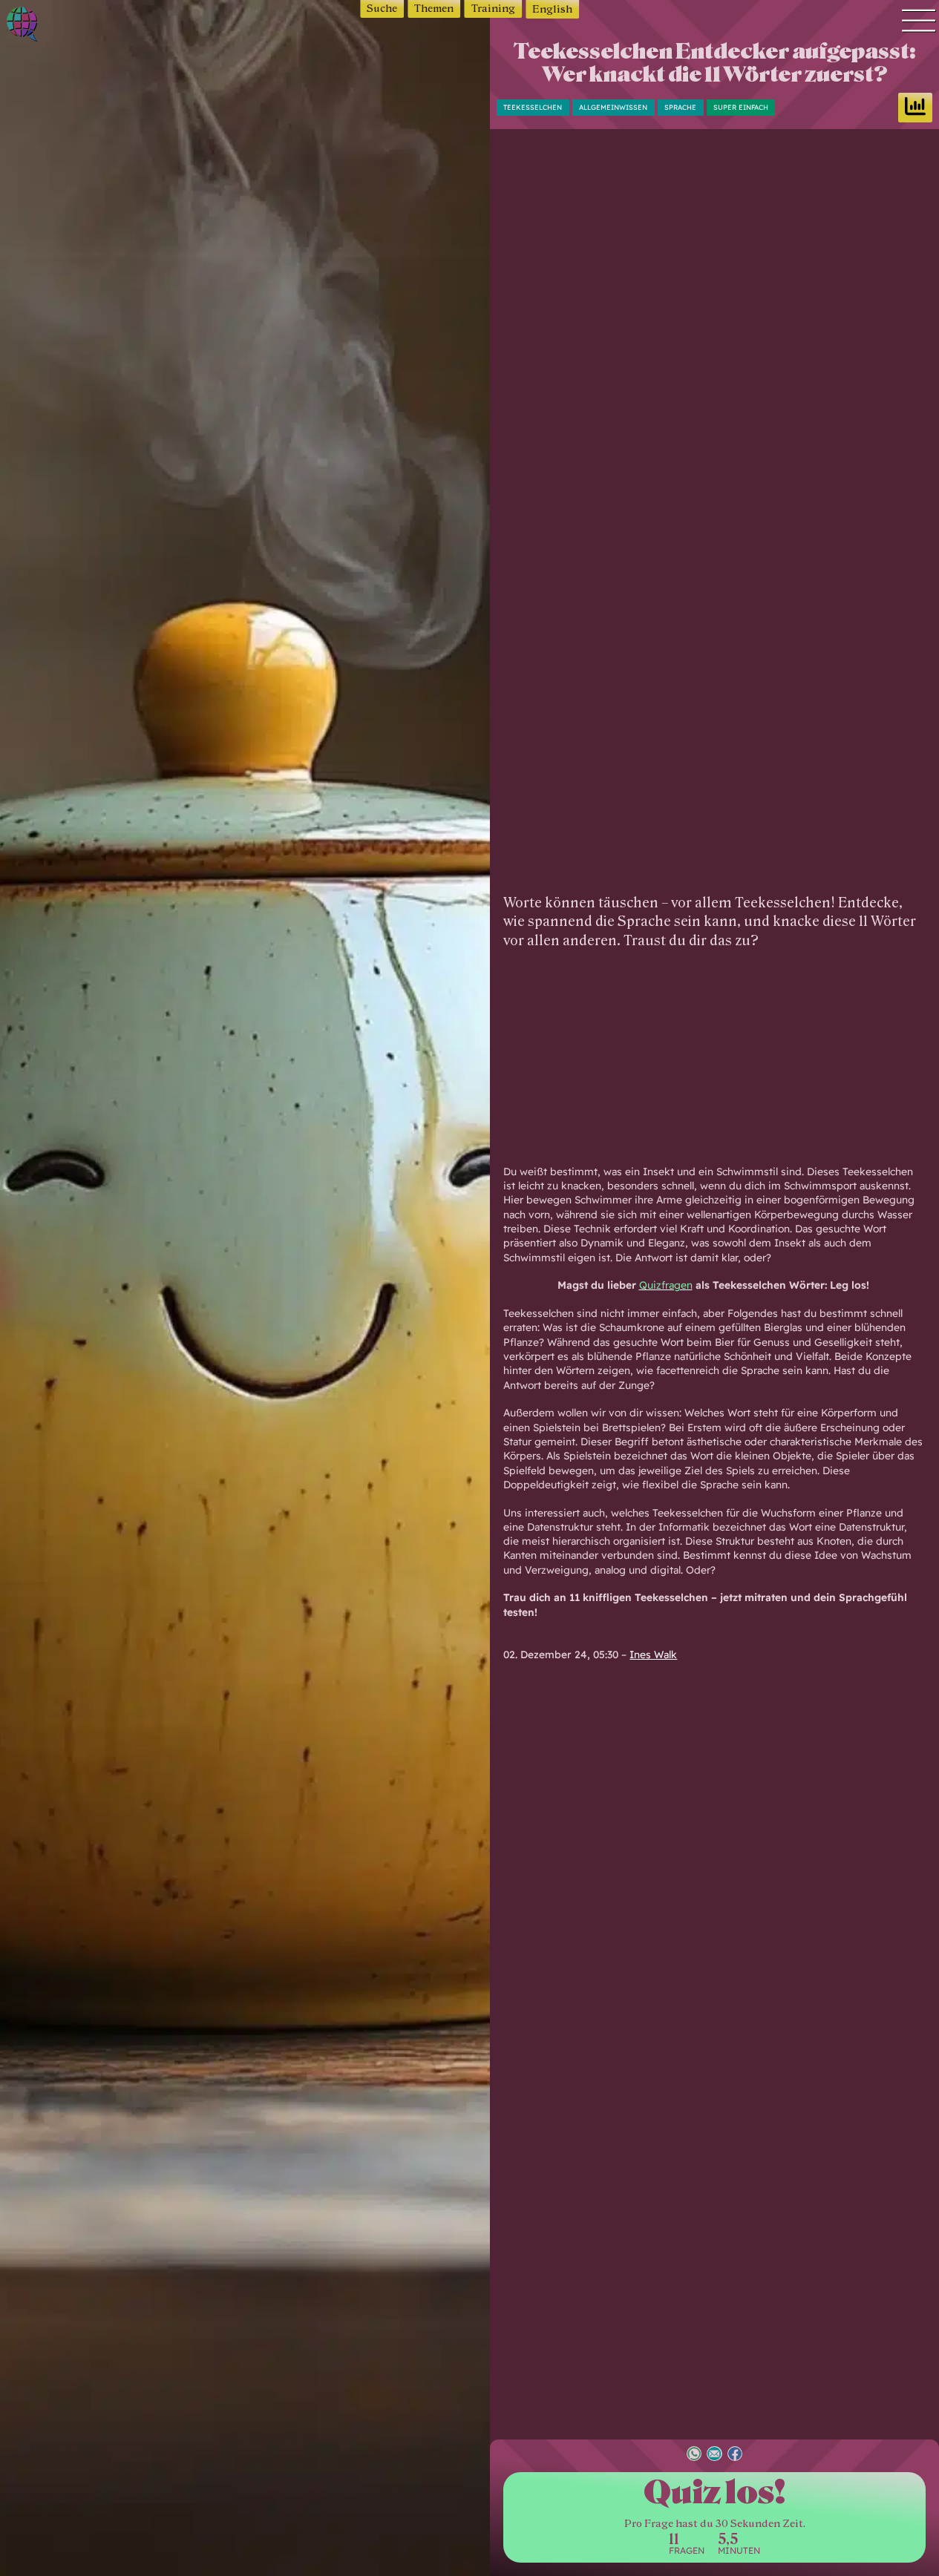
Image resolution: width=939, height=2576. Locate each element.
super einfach (741, 107)
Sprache (680, 107)
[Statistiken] (915, 108)
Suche (382, 9)
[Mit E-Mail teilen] (714, 2455)
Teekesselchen (533, 107)
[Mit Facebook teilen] (735, 2455)
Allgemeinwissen (613, 107)
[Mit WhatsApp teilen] (694, 2455)
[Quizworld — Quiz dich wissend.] (66, 26)
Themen (434, 9)
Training (493, 9)
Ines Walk (653, 1654)
